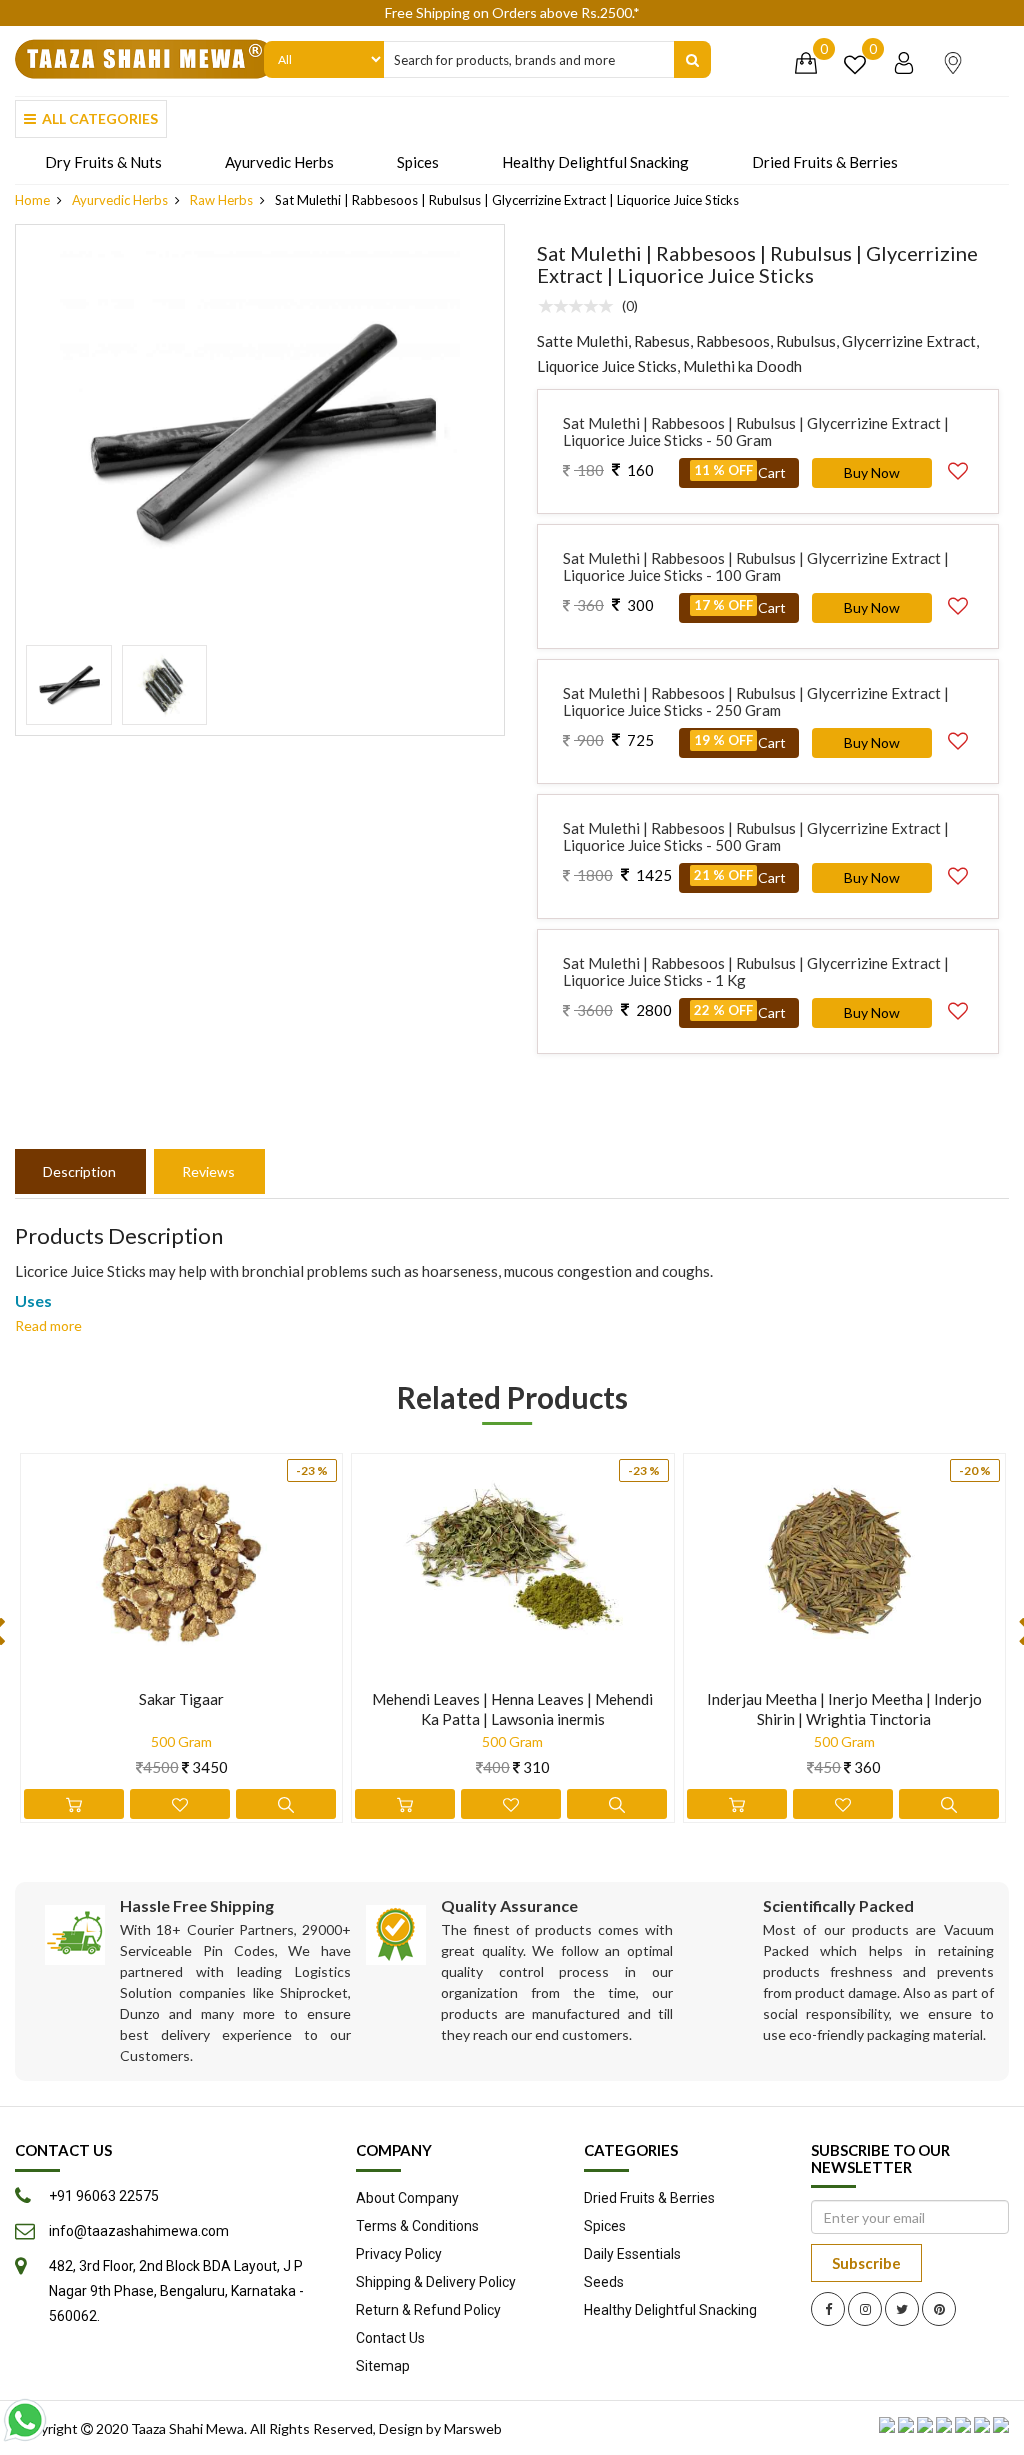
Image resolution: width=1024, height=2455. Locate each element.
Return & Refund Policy (428, 2310)
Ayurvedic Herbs (279, 162)
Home (32, 200)
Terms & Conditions (417, 2226)
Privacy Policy (399, 2254)
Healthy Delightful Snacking (595, 162)
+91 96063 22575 (104, 2196)
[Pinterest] (939, 2309)
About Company (407, 2198)
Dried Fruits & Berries (825, 162)
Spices (418, 162)
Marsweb (473, 2428)
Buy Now (872, 472)
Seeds (604, 2282)
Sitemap (383, 2366)
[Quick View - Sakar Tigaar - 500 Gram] (286, 1804)
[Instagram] (865, 2309)
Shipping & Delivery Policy (436, 2282)
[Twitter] (902, 2309)
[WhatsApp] (25, 2420)
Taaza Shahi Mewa (187, 2428)
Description (79, 1171)
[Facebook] (828, 2309)
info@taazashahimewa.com (139, 2231)
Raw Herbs (221, 200)
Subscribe (866, 2263)
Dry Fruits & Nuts (103, 162)
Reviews (208, 1171)
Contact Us (390, 2338)
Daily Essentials (632, 2254)
